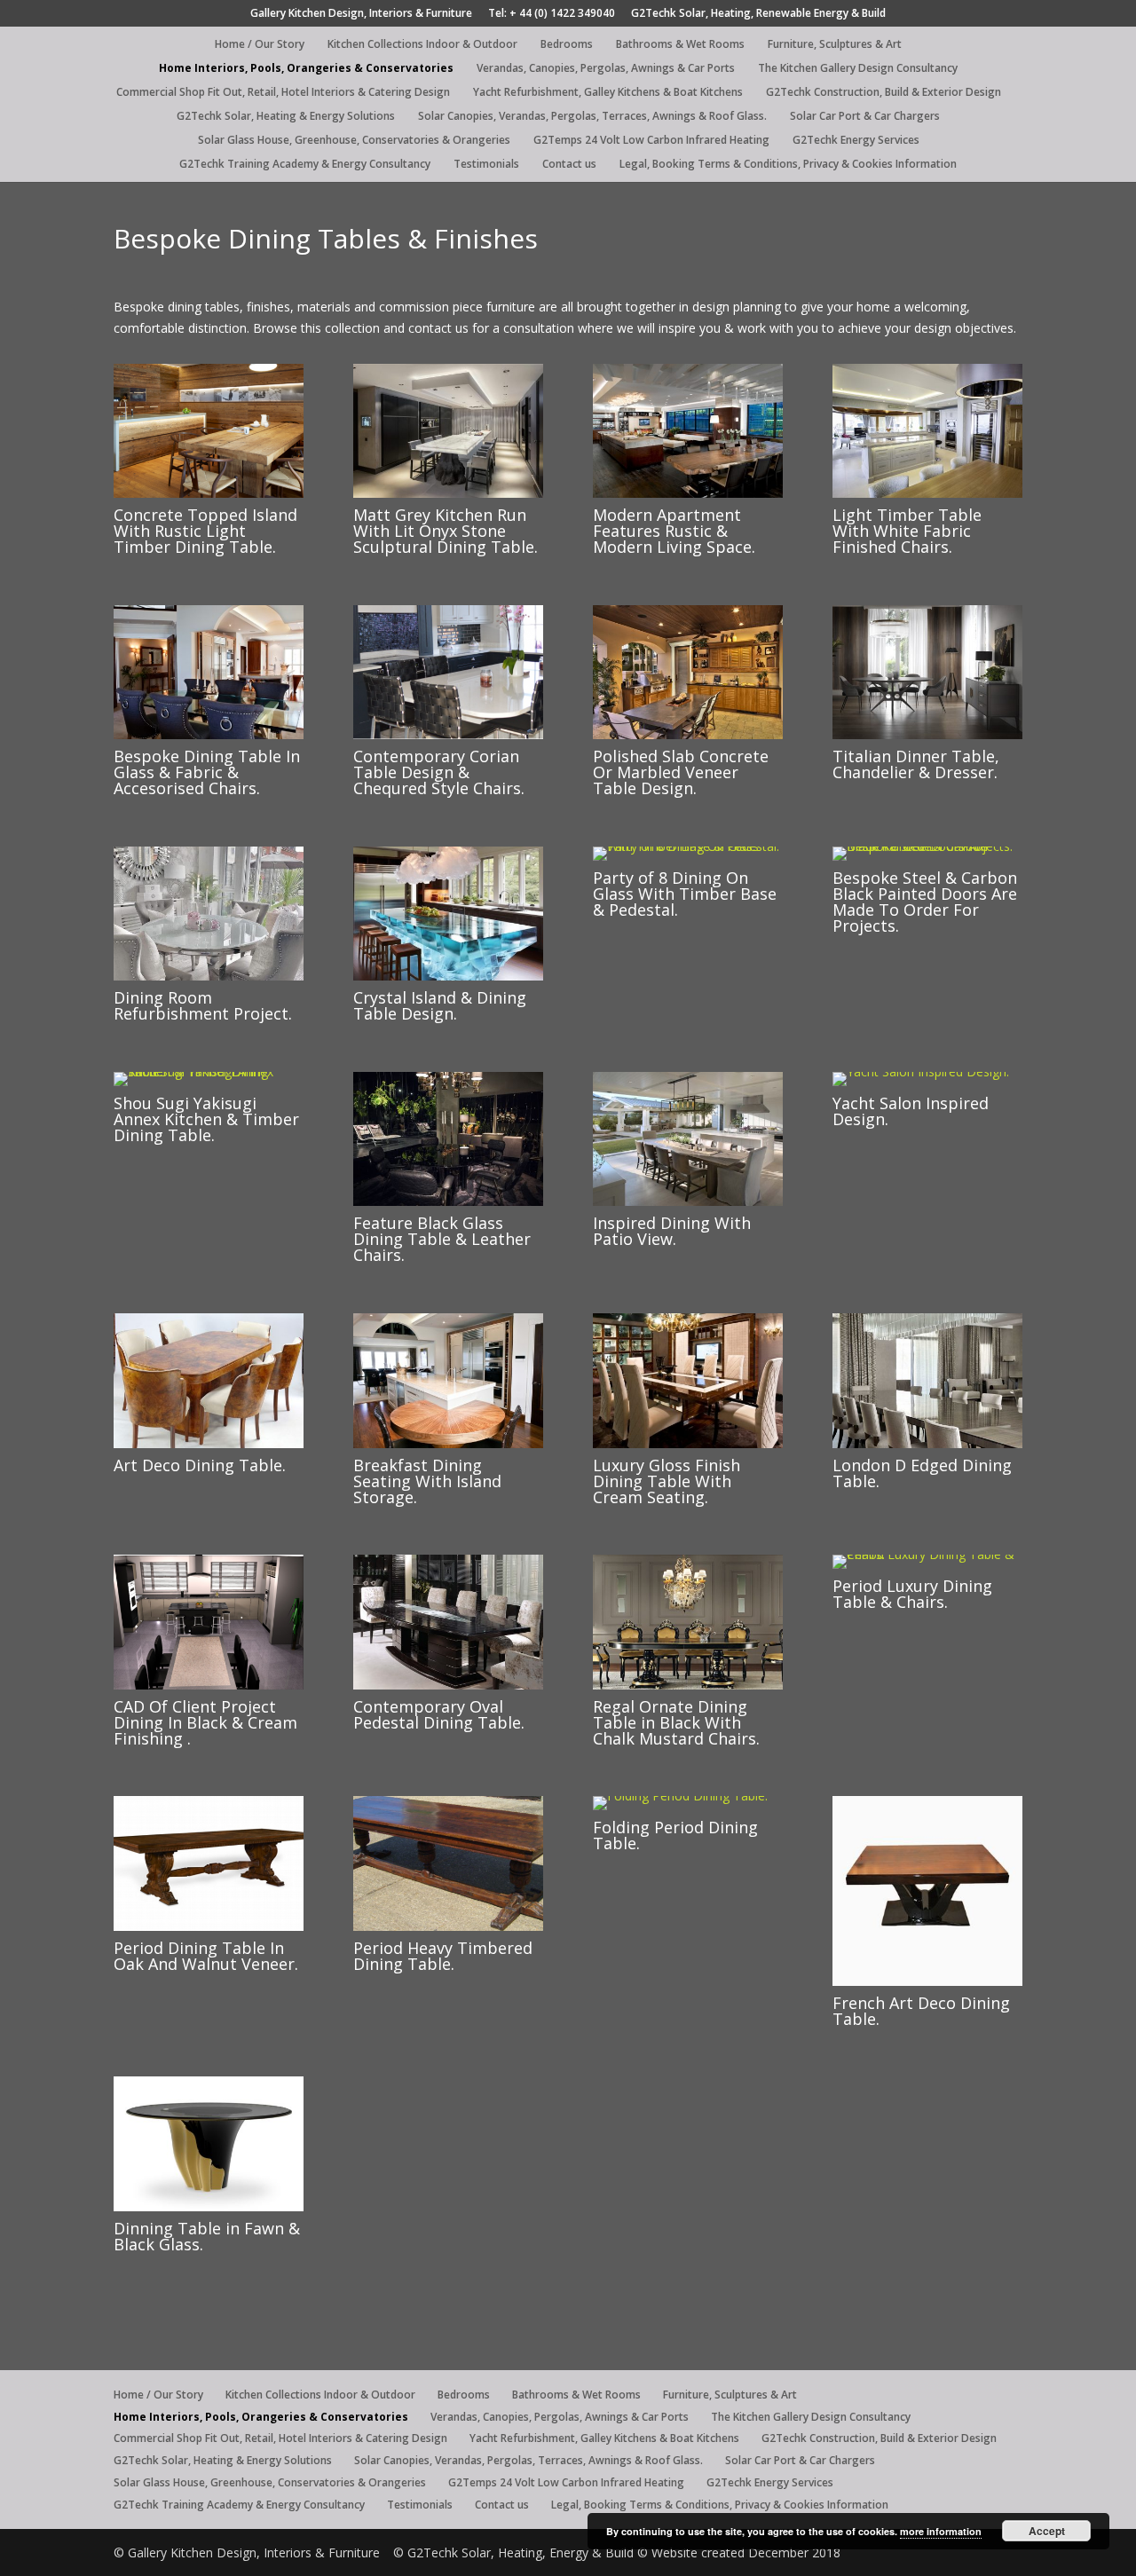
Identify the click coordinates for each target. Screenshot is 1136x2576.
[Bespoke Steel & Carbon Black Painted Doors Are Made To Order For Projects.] (927, 846)
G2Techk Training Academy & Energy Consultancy (305, 165)
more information (941, 2531)
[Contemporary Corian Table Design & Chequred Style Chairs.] (448, 734)
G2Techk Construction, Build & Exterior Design (884, 93)
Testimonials (486, 165)
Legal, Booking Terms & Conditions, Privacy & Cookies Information (788, 165)
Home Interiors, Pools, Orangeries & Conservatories (306, 69)
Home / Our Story (260, 45)
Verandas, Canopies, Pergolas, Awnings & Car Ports (606, 69)
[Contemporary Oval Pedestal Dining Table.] (448, 1685)
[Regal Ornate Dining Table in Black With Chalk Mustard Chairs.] (688, 1685)
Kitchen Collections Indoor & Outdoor (422, 45)
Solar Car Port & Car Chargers (865, 117)
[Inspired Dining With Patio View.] (688, 1201)
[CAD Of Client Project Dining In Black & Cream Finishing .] (209, 1685)
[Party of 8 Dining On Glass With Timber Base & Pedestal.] (688, 846)
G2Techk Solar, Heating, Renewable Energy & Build (758, 14)
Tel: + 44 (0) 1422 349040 (552, 14)
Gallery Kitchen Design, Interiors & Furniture (361, 14)
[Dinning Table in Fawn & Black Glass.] (209, 2206)
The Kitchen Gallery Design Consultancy (858, 69)
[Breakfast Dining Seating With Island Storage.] (448, 1443)
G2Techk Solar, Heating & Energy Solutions (286, 117)
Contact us (569, 165)
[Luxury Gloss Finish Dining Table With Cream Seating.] (688, 1443)
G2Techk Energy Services (856, 141)
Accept (1047, 2531)
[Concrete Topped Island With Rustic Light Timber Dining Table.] (209, 493)
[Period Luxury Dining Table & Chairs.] (927, 1554)
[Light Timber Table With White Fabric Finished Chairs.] (927, 493)
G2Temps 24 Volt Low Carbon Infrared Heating (651, 141)
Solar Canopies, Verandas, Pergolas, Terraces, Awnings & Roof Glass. (592, 117)
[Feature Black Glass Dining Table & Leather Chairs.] (448, 1201)
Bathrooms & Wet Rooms (680, 45)
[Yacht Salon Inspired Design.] (921, 1071)
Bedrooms (567, 45)
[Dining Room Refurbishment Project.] (209, 976)
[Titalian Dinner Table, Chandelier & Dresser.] (927, 734)
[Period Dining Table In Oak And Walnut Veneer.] (209, 1926)
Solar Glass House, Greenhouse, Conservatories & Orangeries (354, 141)
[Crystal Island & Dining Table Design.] (448, 976)
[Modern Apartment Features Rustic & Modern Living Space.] (688, 493)
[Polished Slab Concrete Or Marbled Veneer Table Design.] (688, 734)
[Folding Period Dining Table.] (680, 1796)
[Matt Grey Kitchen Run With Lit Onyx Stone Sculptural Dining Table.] (448, 493)
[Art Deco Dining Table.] (209, 1443)
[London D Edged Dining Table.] (927, 1443)
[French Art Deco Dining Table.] (927, 1981)
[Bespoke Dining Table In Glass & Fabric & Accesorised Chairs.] (209, 734)
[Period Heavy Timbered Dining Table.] (448, 1926)
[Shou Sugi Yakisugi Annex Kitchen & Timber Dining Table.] (209, 1071)
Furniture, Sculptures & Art (835, 45)
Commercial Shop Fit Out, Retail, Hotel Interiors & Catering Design (283, 93)
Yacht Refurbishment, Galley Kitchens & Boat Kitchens (608, 93)
